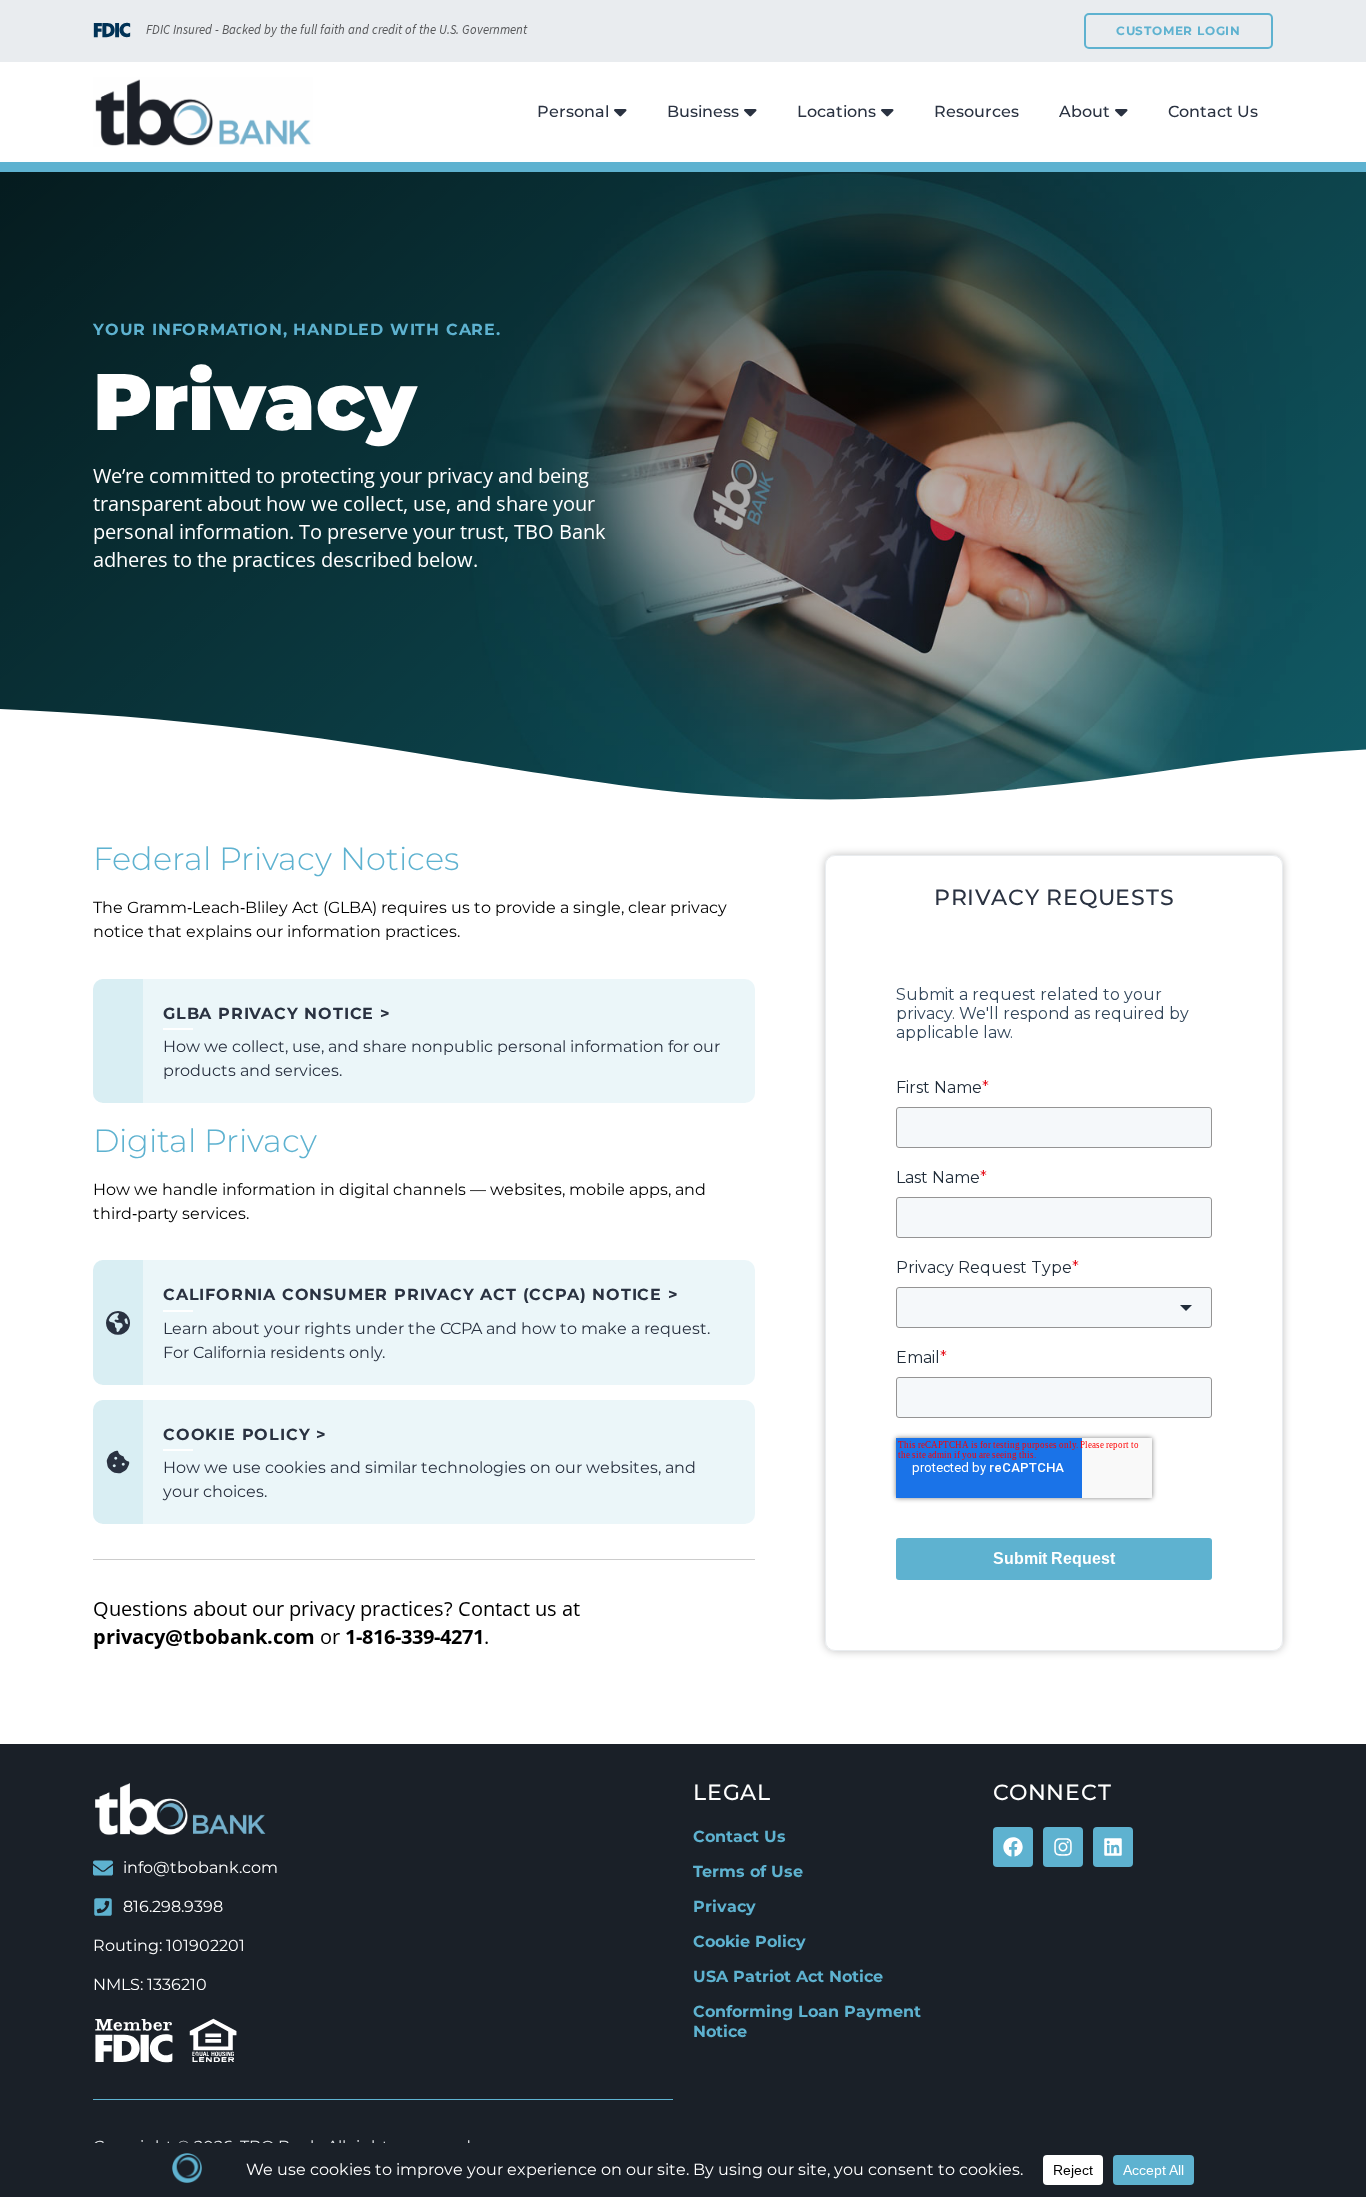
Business (703, 111)
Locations (836, 111)
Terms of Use (748, 1871)
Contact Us (1213, 111)
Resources (976, 111)
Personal (573, 111)
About (1084, 111)
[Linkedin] (1113, 1847)
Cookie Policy (749, 1941)
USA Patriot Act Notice (788, 1976)
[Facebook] (1013, 1847)
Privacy (724, 1906)
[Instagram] (1063, 1847)
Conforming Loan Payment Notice (807, 2021)
